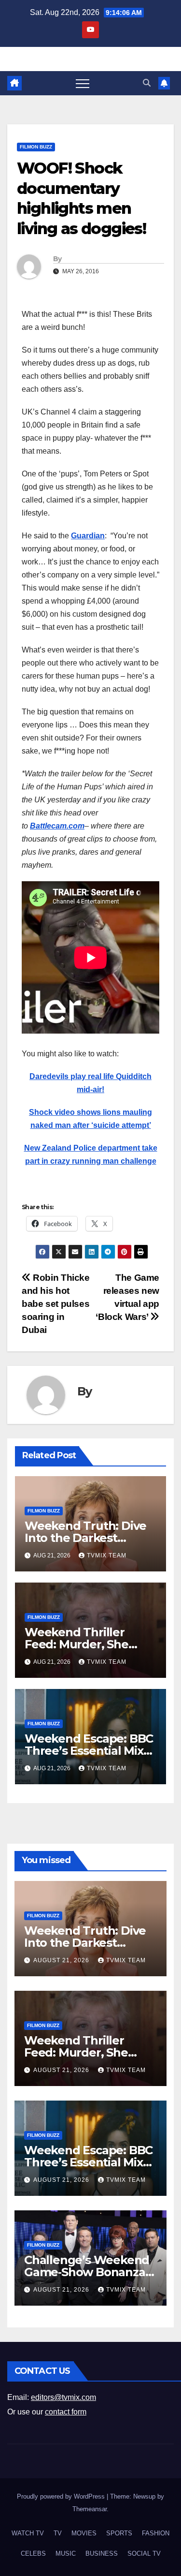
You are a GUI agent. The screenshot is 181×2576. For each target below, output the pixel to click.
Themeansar (90, 2509)
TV (58, 2533)
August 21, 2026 (62, 1960)
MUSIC (66, 2554)
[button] (147, 83)
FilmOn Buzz (36, 147)
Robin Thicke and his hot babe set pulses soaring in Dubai (56, 1304)
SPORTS (119, 2533)
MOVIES (84, 2533)
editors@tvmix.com (63, 2397)
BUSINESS (102, 2554)
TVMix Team (107, 1555)
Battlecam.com (57, 826)
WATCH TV (28, 2533)
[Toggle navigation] (83, 83)
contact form (66, 2412)
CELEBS (33, 2554)
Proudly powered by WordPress (62, 2496)
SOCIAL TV (144, 2554)
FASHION (156, 2533)
